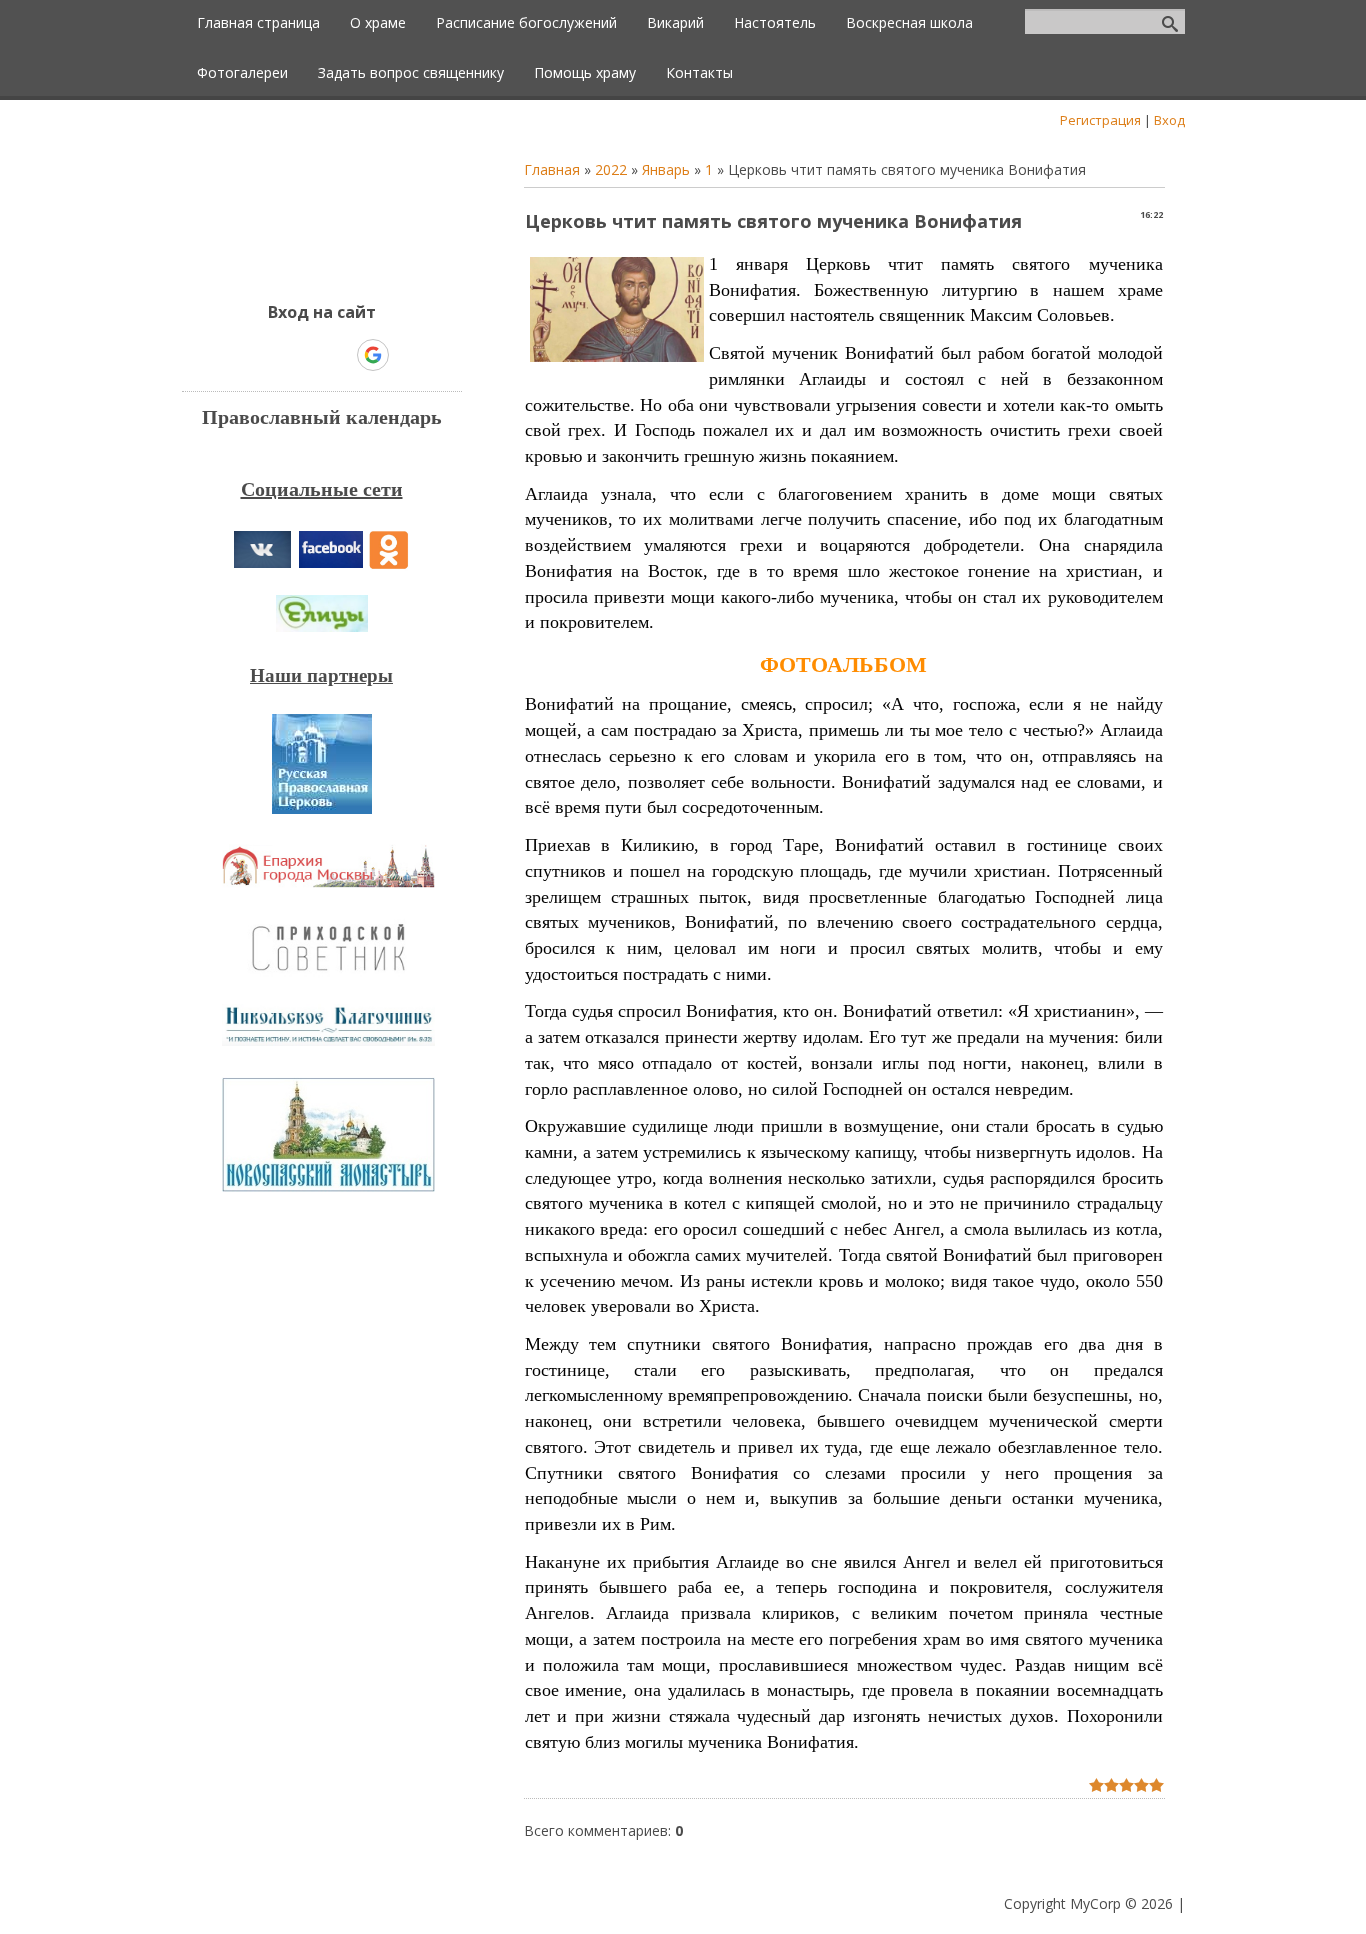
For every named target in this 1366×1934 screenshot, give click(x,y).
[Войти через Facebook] (304, 355)
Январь (666, 169)
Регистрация (1100, 120)
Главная (552, 169)
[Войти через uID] (236, 355)
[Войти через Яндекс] (338, 355)
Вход (1169, 120)
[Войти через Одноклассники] (408, 355)
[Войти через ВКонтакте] (270, 355)
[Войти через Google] (373, 355)
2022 (611, 169)
